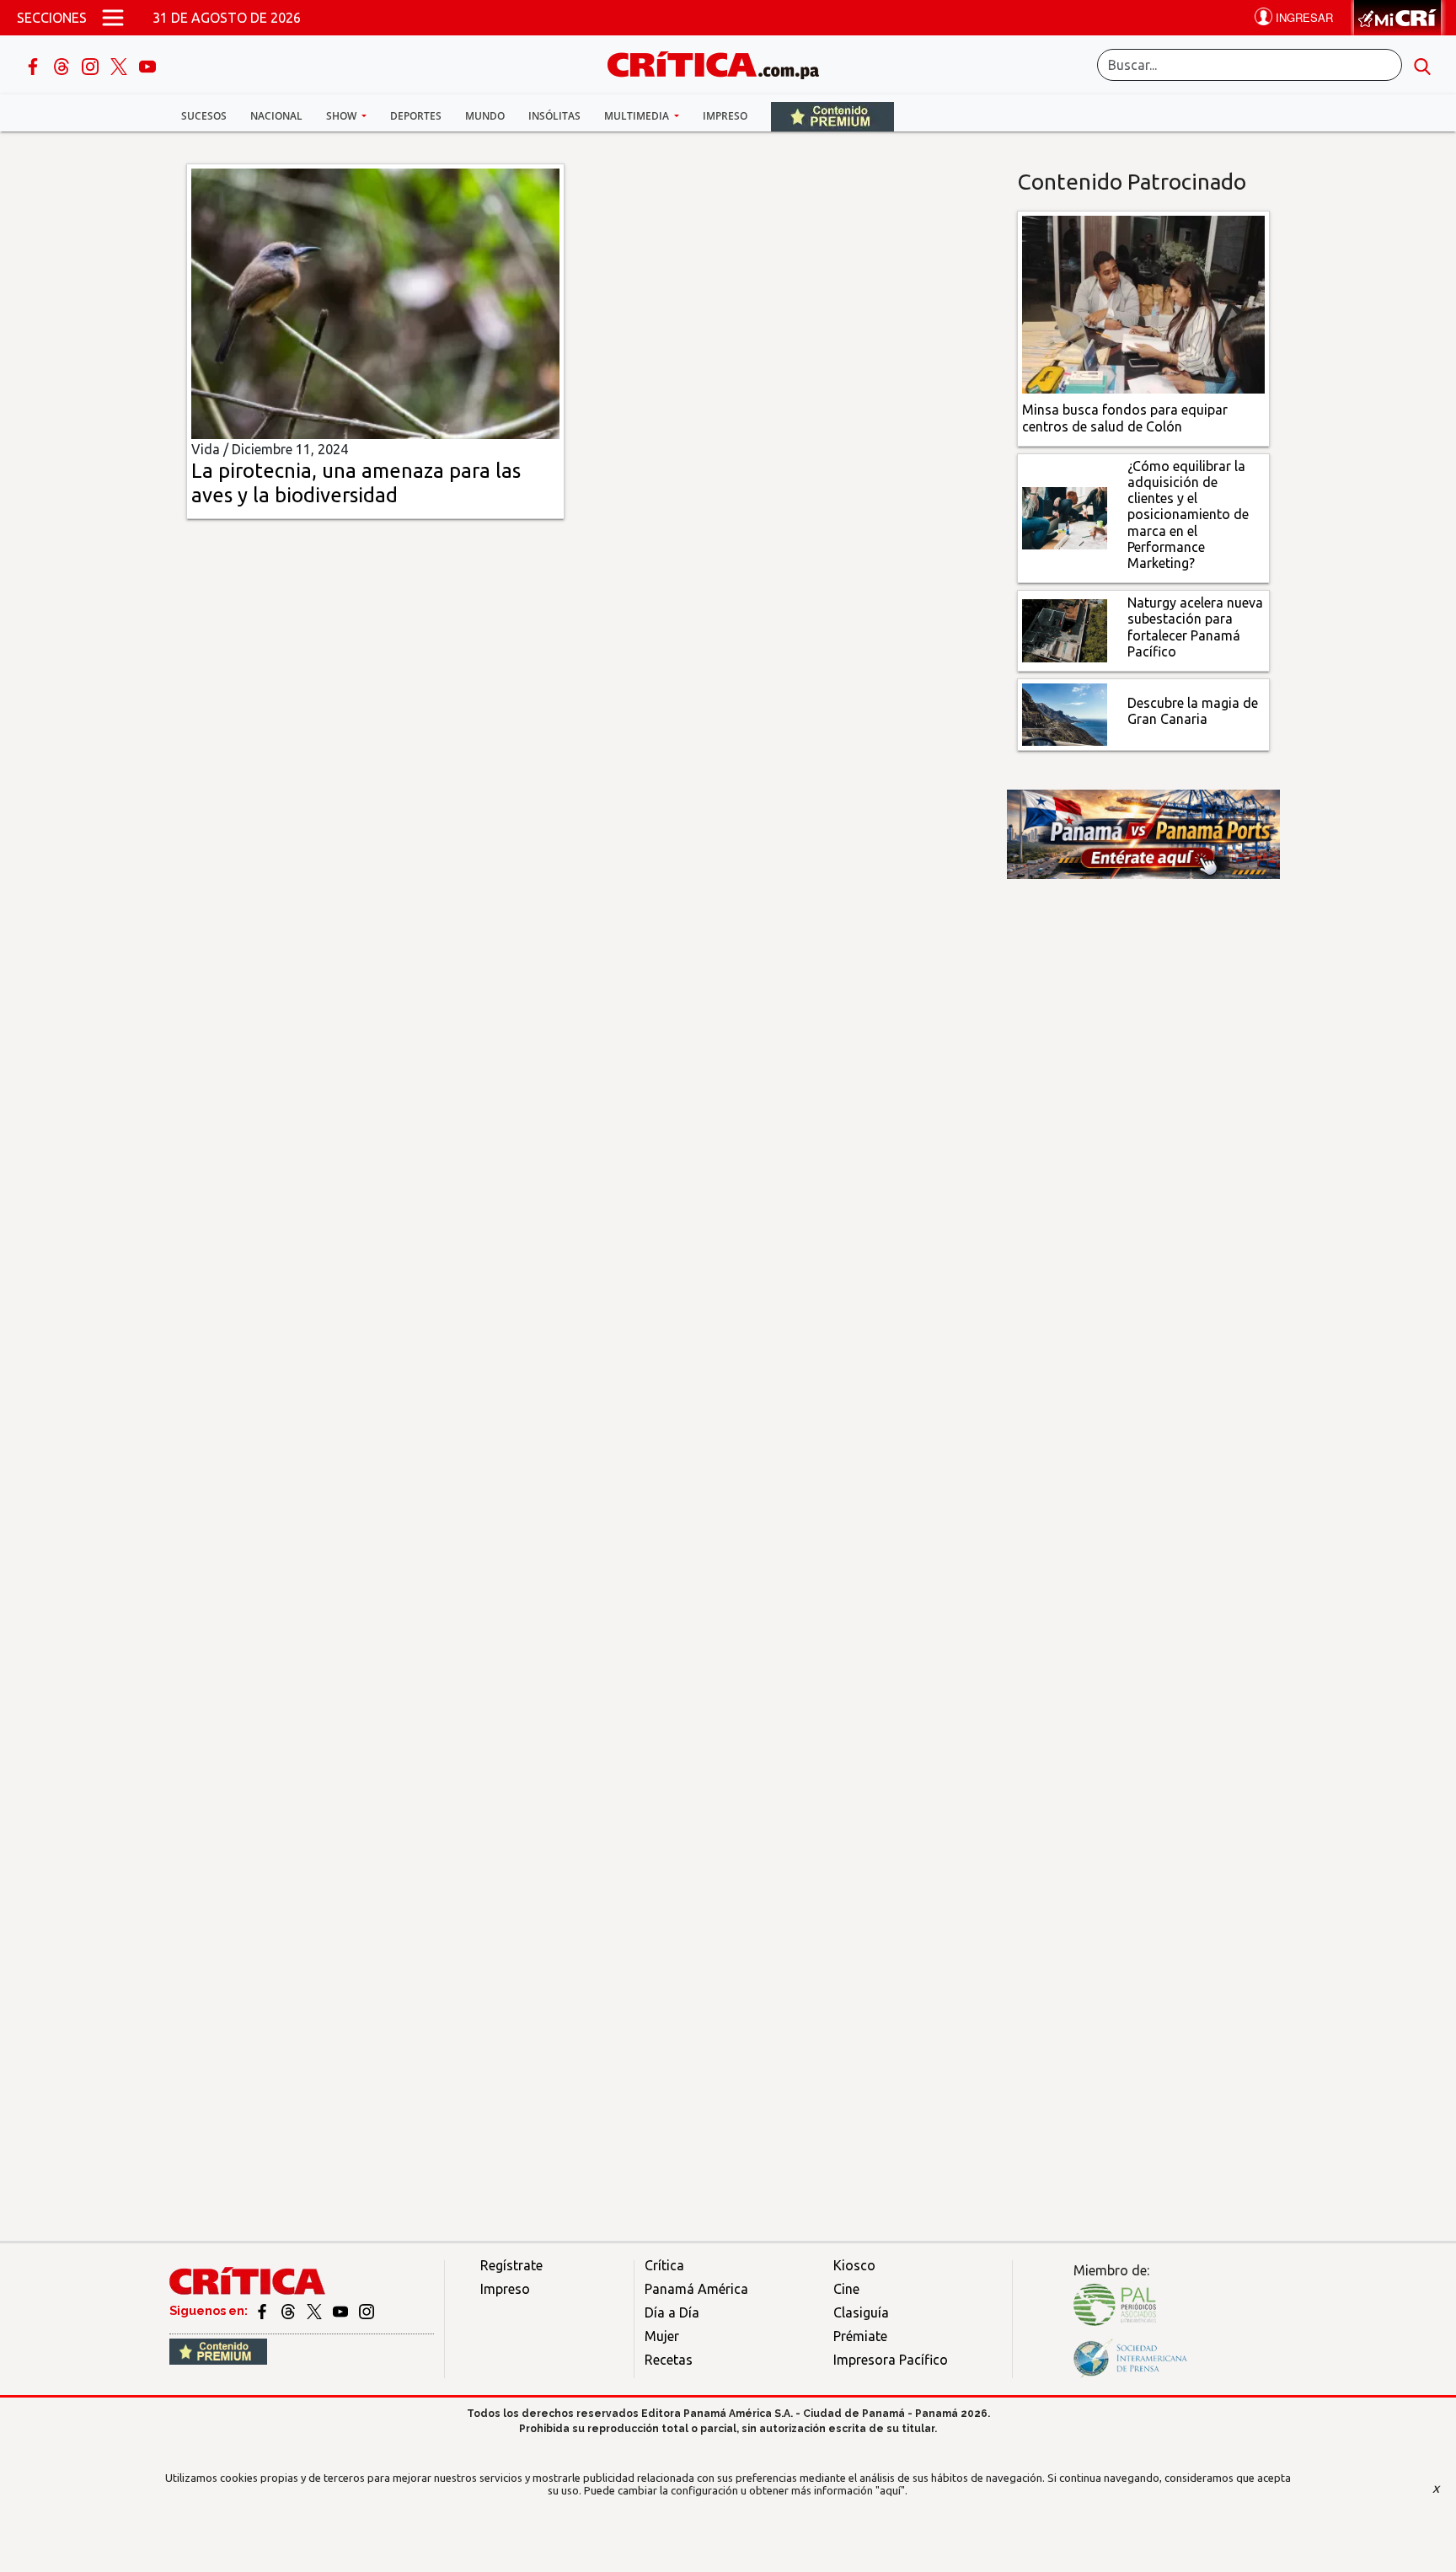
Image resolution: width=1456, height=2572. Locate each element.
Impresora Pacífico (891, 2360)
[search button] (1422, 65)
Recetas (669, 2360)
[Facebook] (35, 65)
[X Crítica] (120, 65)
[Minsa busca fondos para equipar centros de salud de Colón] (1144, 303)
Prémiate (860, 2336)
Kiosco (854, 2265)
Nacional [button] (276, 116)
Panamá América (696, 2289)
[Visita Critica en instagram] (367, 2311)
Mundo (485, 116)
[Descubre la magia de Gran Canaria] (1065, 713)
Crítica (664, 2265)
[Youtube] (147, 65)
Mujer (662, 2336)
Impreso (725, 116)
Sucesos (204, 116)
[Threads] (63, 65)
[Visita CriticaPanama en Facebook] (263, 2311)
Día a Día (672, 2312)
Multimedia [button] (638, 116)
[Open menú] (113, 18)
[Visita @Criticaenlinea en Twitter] (289, 2311)
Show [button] (343, 116)
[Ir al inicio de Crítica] (721, 63)
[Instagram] (92, 65)
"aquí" (890, 2490)
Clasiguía (861, 2312)
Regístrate (511, 2265)
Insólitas (554, 116)
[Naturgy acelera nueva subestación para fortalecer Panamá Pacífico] (1065, 630)
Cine (846, 2289)
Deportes (416, 116)
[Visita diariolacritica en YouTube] (342, 2311)
